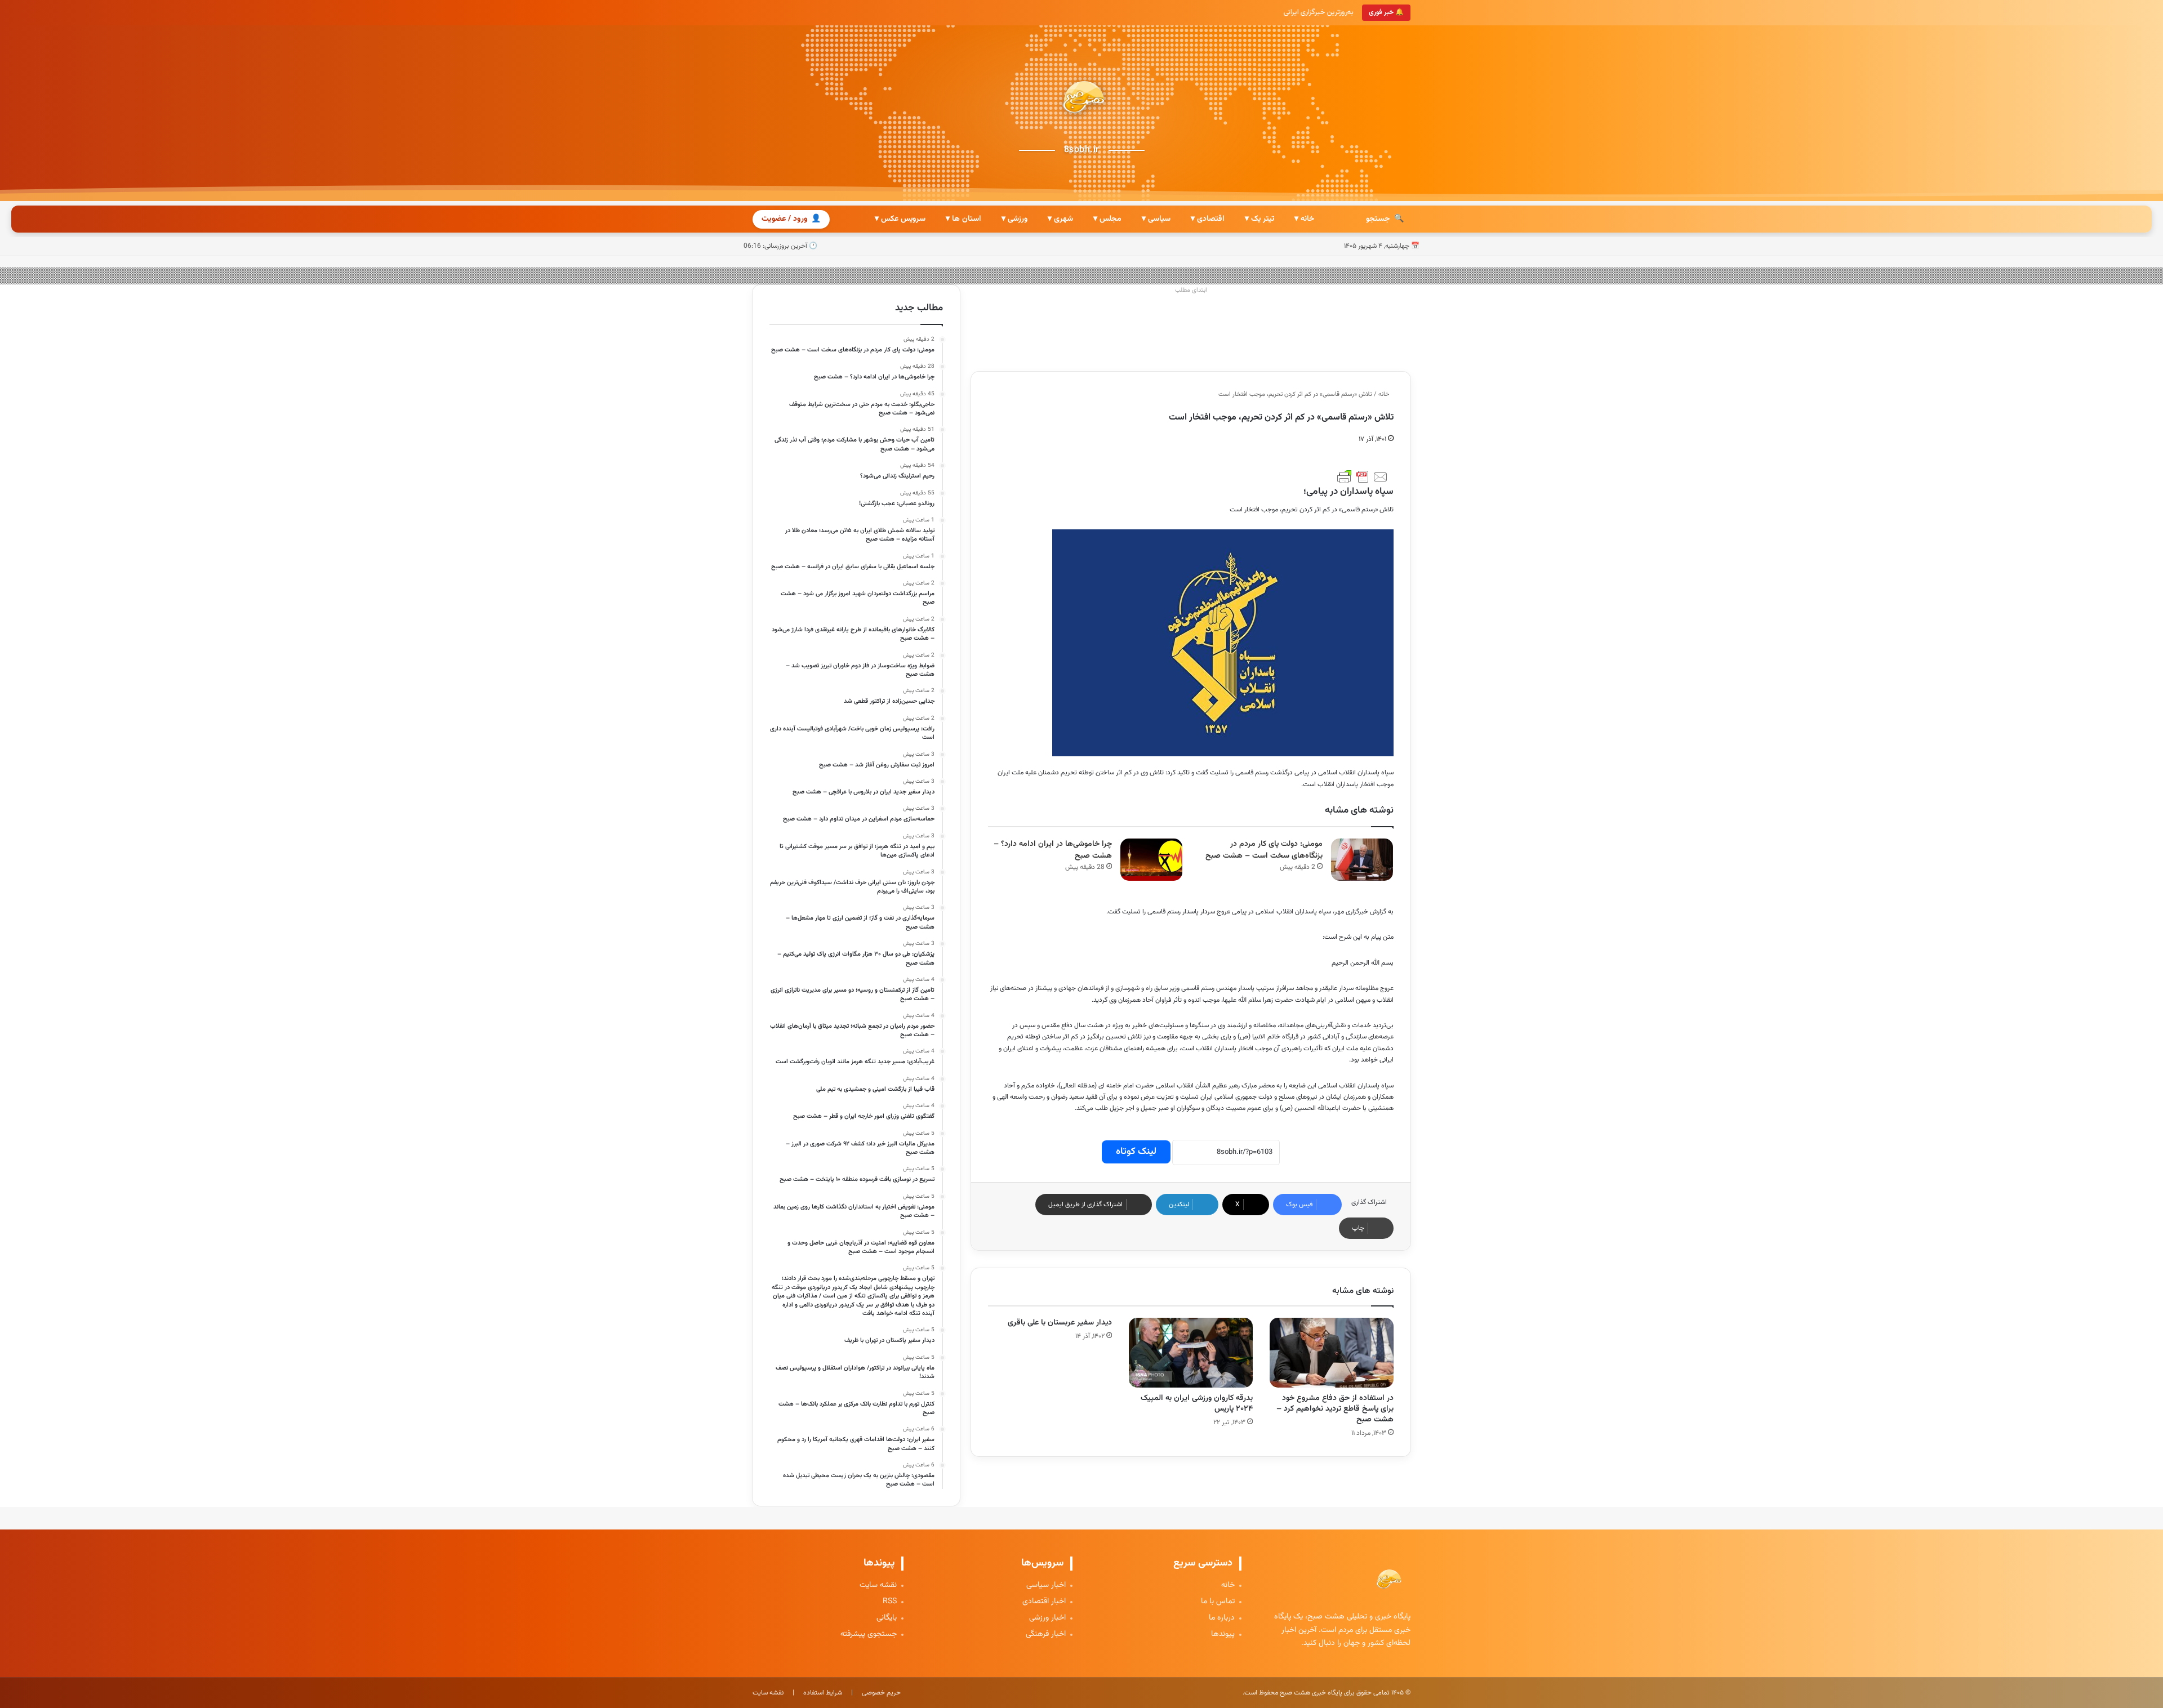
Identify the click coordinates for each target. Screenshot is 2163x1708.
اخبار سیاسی (1046, 1586)
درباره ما (1222, 1618)
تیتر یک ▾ (1259, 219)
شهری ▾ (1060, 219)
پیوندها (1223, 1635)
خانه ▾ (1304, 219)
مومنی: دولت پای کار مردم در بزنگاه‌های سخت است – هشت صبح (1264, 850)
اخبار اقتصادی (1044, 1602)
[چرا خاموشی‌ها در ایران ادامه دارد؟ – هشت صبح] (1151, 860)
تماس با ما (1218, 1602)
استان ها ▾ (963, 219)
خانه (1385, 394)
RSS (890, 1602)
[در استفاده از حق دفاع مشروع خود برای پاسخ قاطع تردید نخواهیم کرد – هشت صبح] (1332, 1353)
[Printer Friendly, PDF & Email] (1363, 477)
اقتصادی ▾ (1208, 219)
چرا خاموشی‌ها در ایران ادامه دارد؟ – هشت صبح (1053, 850)
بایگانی (887, 1618)
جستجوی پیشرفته (869, 1635)
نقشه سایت (878, 1586)
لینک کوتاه (1136, 1152)
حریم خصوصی (881, 1693)
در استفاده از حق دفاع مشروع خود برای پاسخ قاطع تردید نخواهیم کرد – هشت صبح (1335, 1409)
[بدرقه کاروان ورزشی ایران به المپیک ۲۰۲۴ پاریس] (1191, 1353)
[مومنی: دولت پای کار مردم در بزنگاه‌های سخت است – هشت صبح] (1362, 860)
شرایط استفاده (823, 1693)
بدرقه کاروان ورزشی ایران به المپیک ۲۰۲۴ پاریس (1197, 1404)
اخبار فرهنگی (1046, 1635)
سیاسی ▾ (1156, 219)
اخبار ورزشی (1047, 1618)
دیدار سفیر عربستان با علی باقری (1060, 1323)
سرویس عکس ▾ (900, 219)
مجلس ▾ (1107, 219)
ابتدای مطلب (1191, 290)
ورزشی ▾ (1014, 219)
